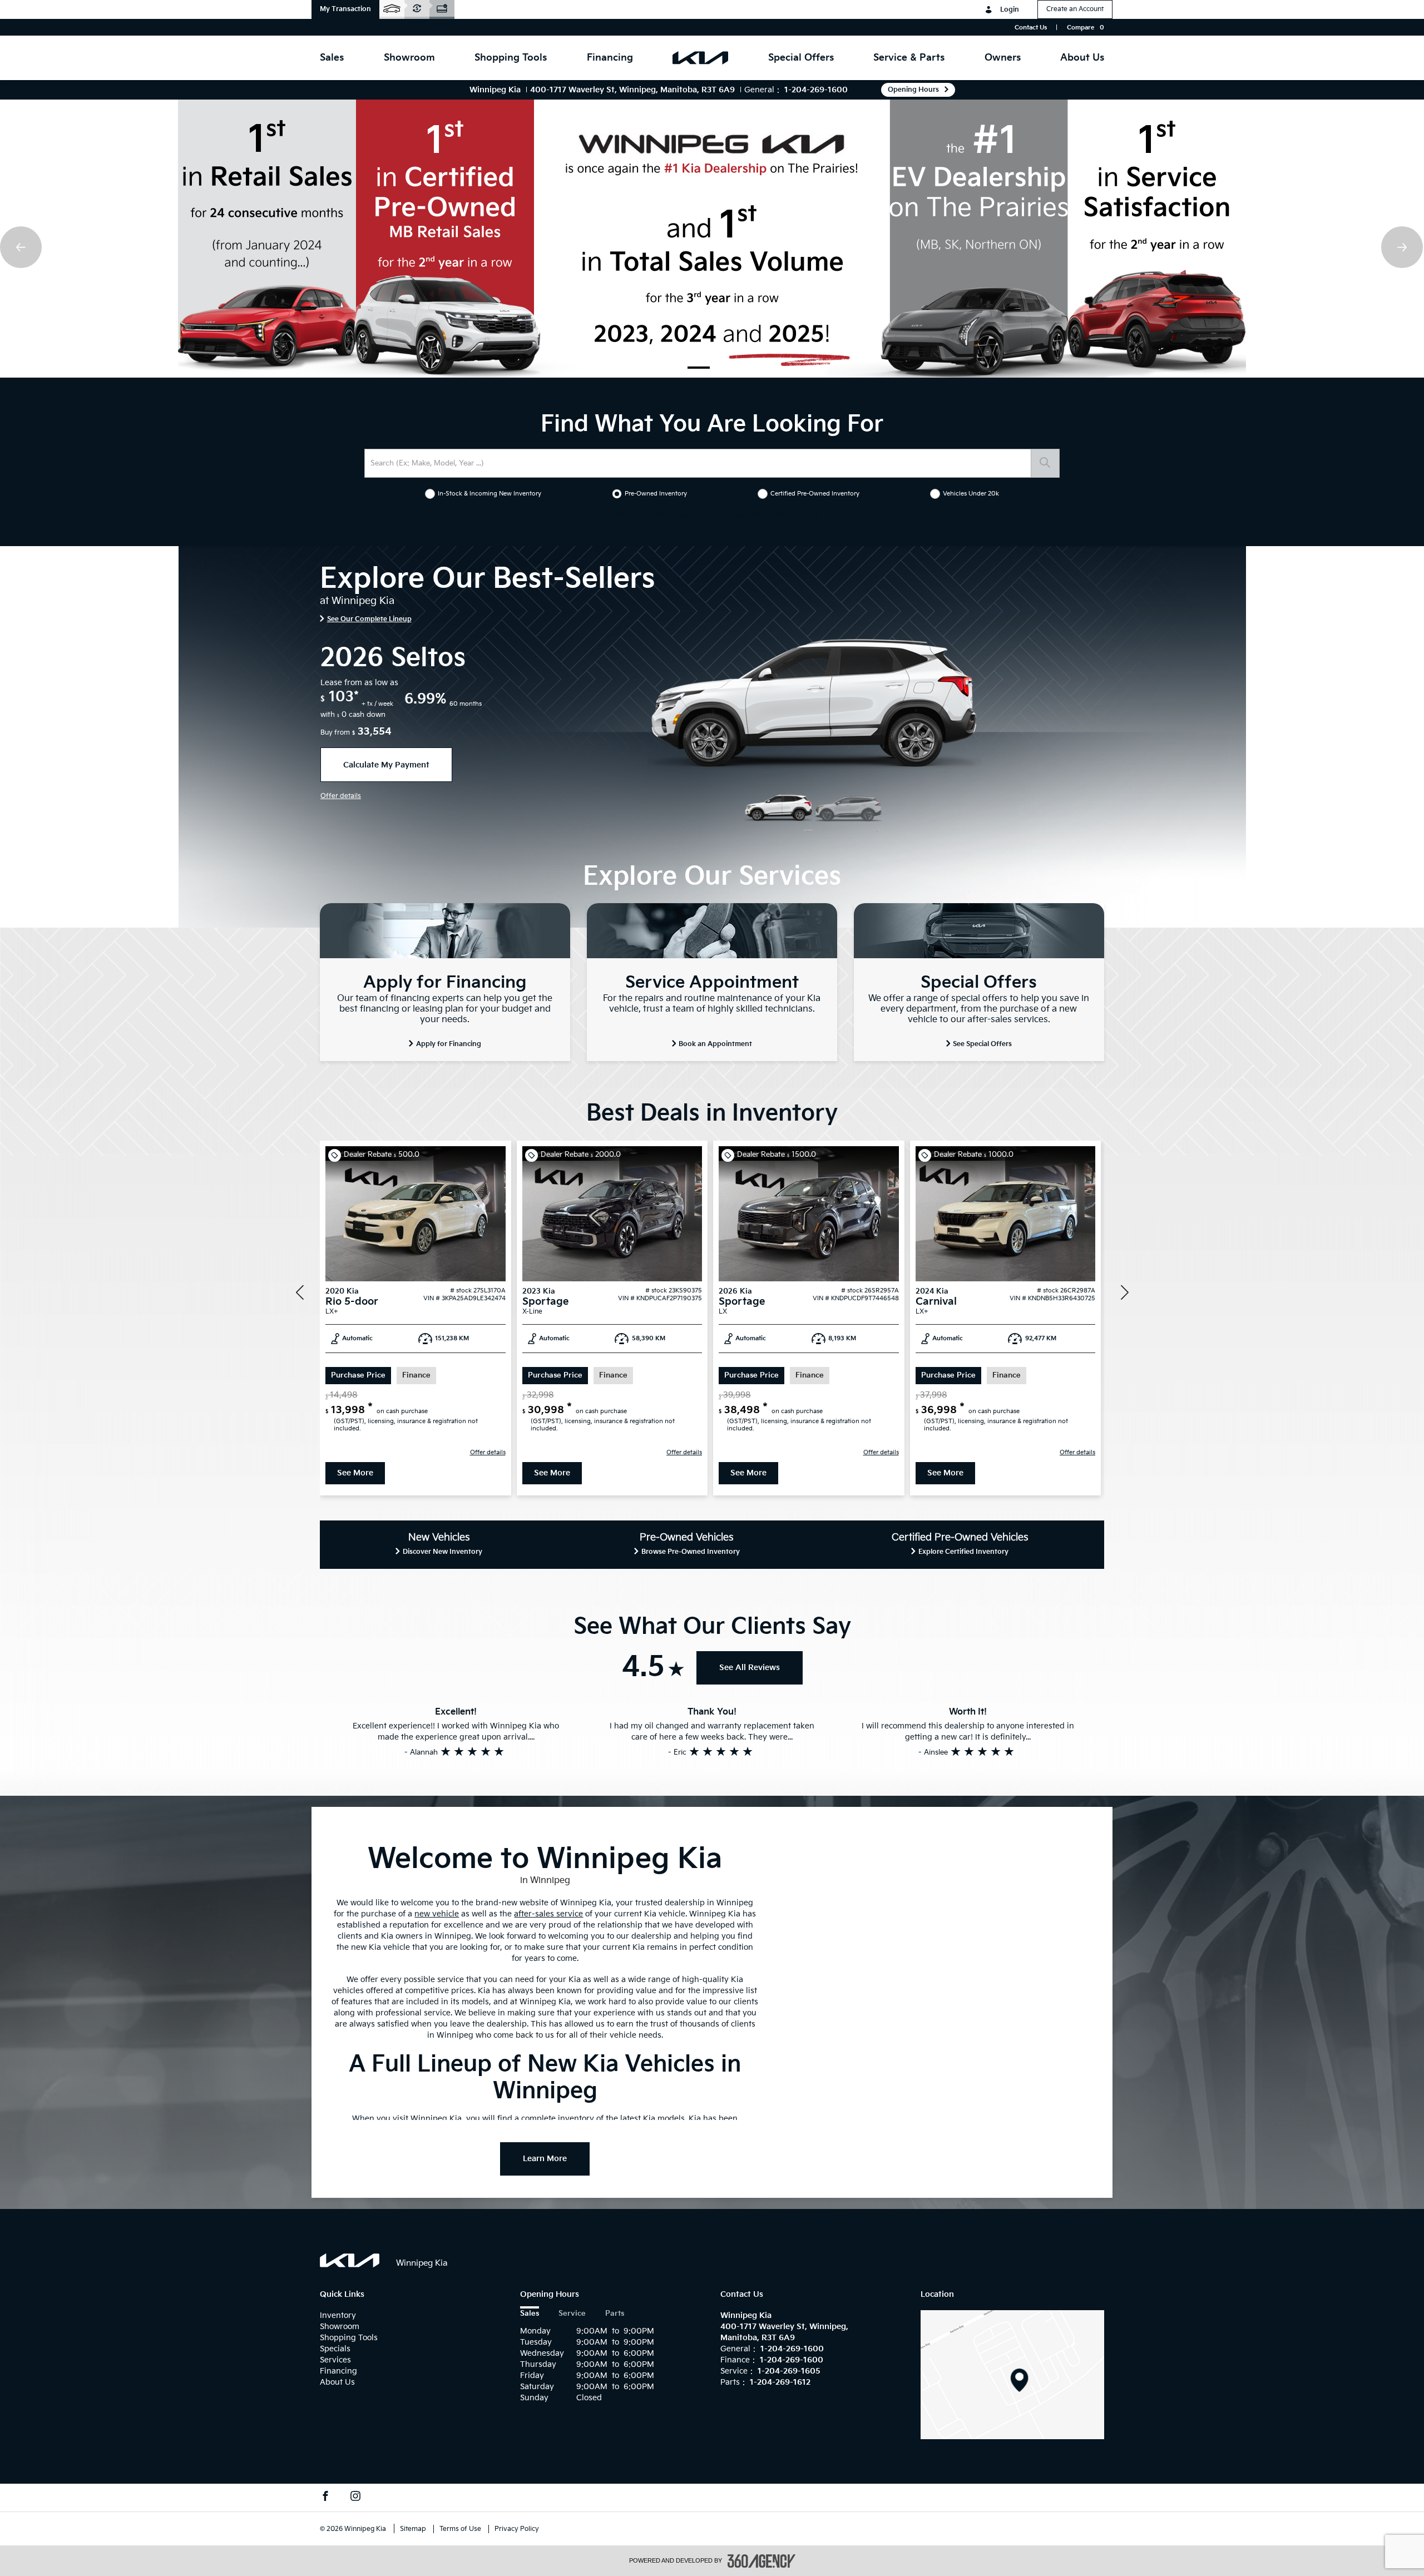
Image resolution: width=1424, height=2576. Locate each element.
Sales (530, 2314)
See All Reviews (750, 1668)
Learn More (545, 2159)
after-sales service (548, 1914)
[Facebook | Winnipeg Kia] (325, 2498)
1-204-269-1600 (816, 90)
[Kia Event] (712, 239)
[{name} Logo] (350, 2260)
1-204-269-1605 (789, 2371)
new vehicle (437, 1914)
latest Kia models (652, 2119)
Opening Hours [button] (913, 90)
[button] (345, 9)
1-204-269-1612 (780, 2382)
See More (355, 1473)
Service (572, 2314)
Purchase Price (358, 1376)
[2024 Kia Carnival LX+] (1006, 1214)
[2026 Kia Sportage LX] (809, 1214)
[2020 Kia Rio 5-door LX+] (416, 1214)
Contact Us (1031, 28)
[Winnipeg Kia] (1012, 2374)
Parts (615, 2314)
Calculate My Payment (386, 765)
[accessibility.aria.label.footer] (762, 2561)
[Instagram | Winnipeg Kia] (355, 2498)
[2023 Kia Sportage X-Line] (612, 1214)
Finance (416, 1376)
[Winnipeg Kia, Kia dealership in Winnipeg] (700, 58)
